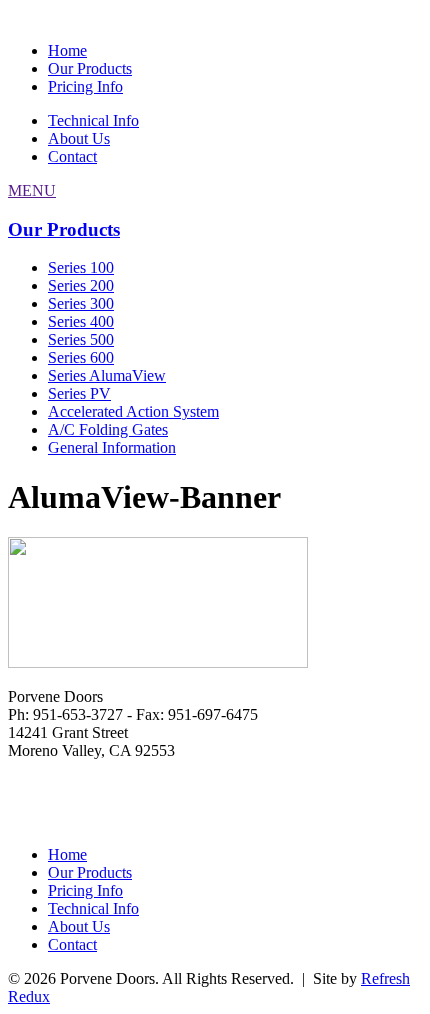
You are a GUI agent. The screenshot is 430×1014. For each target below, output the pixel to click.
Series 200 (81, 285)
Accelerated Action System (133, 411)
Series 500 (81, 339)
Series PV (79, 393)
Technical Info (93, 120)
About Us (79, 138)
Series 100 (81, 267)
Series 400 (81, 321)
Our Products (90, 68)
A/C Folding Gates (108, 429)
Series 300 (81, 303)
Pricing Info (85, 86)
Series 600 (81, 357)
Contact (72, 156)
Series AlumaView (107, 375)
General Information (112, 447)
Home (67, 50)
